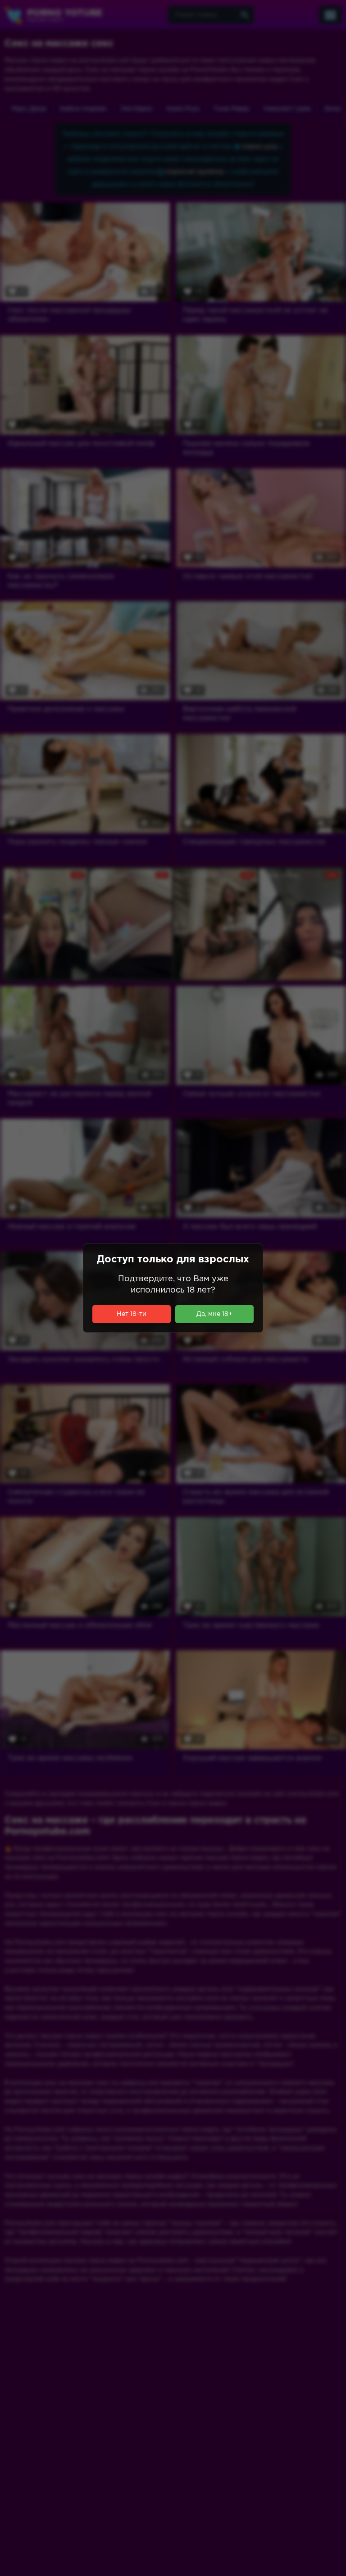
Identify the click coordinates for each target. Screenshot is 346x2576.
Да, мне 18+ (214, 1314)
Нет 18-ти (132, 1314)
